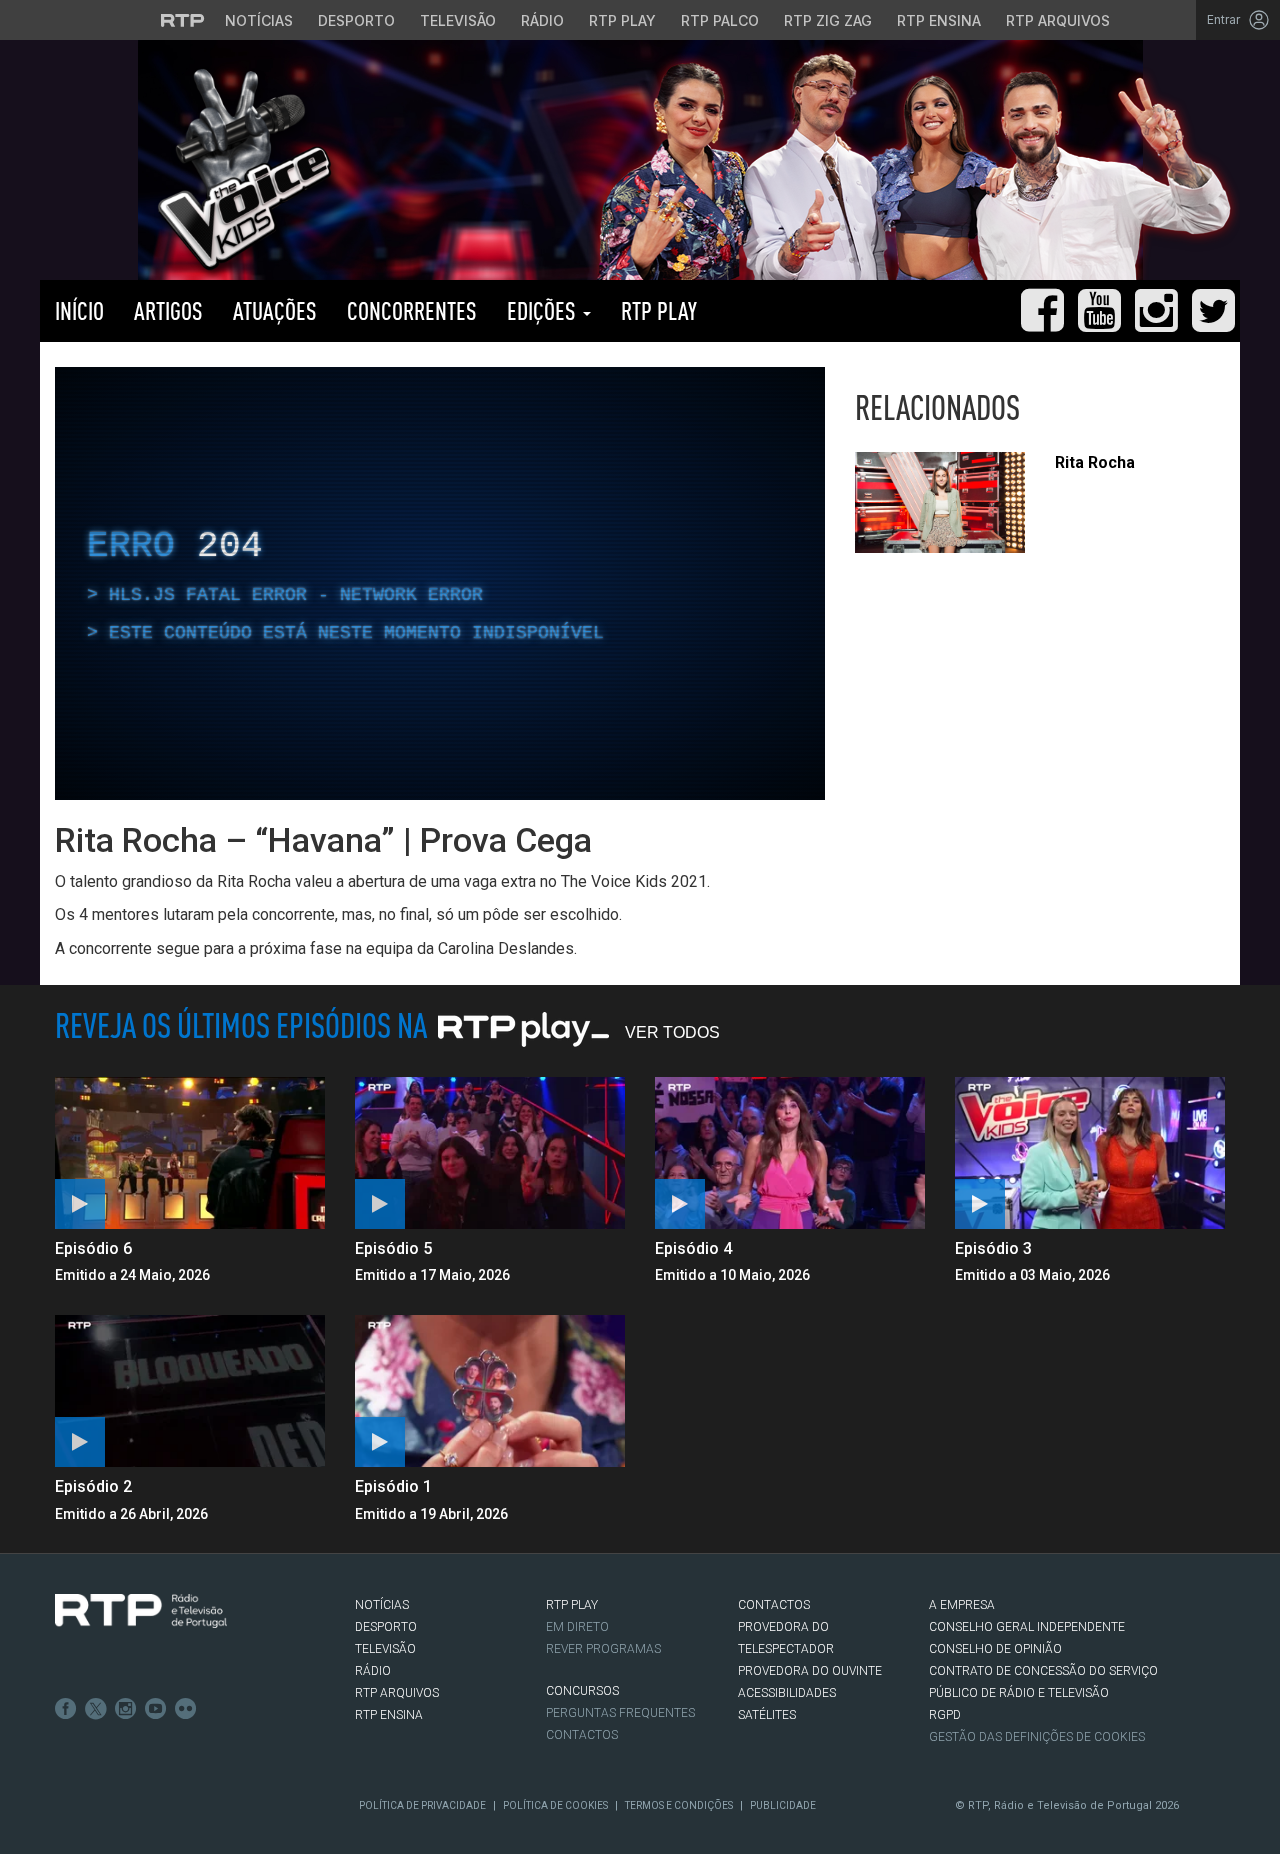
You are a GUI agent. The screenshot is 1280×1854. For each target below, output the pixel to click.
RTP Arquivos (1058, 20)
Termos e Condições (679, 1805)
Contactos (582, 1735)
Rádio (542, 20)
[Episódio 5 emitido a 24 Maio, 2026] (490, 1153)
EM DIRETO (577, 1627)
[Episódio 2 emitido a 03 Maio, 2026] (190, 1391)
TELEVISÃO (385, 1649)
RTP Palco (720, 20)
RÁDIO (373, 1671)
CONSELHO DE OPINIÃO (995, 1649)
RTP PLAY (659, 310)
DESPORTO (386, 1627)
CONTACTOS (774, 1605)
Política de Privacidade (422, 1805)
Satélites (767, 1715)
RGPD (945, 1715)
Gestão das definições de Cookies (1037, 1737)
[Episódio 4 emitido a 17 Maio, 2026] (790, 1153)
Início (79, 310)
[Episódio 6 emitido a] (190, 1153)
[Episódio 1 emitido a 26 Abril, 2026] (490, 1391)
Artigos (168, 310)
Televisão (458, 20)
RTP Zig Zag (828, 20)
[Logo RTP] (141, 1611)
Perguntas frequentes (620, 1713)
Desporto (356, 20)
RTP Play (622, 20)
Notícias (259, 20)
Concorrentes (412, 310)
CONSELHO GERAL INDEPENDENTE (1027, 1627)
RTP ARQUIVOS (397, 1693)
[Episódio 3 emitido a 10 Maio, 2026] (1090, 1153)
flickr (186, 1709)
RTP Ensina (939, 20)
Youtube (156, 1709)
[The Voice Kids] (238, 168)
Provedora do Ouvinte (810, 1671)
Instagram (126, 1709)
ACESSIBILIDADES (787, 1693)
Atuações (275, 310)
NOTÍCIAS (382, 1605)
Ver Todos (672, 1032)
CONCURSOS (582, 1691)
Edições (544, 310)
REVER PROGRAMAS (603, 1649)
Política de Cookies (555, 1805)
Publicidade (783, 1805)
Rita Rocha (1095, 462)
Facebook (66, 1709)
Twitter (96, 1709)
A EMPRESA (962, 1605)
